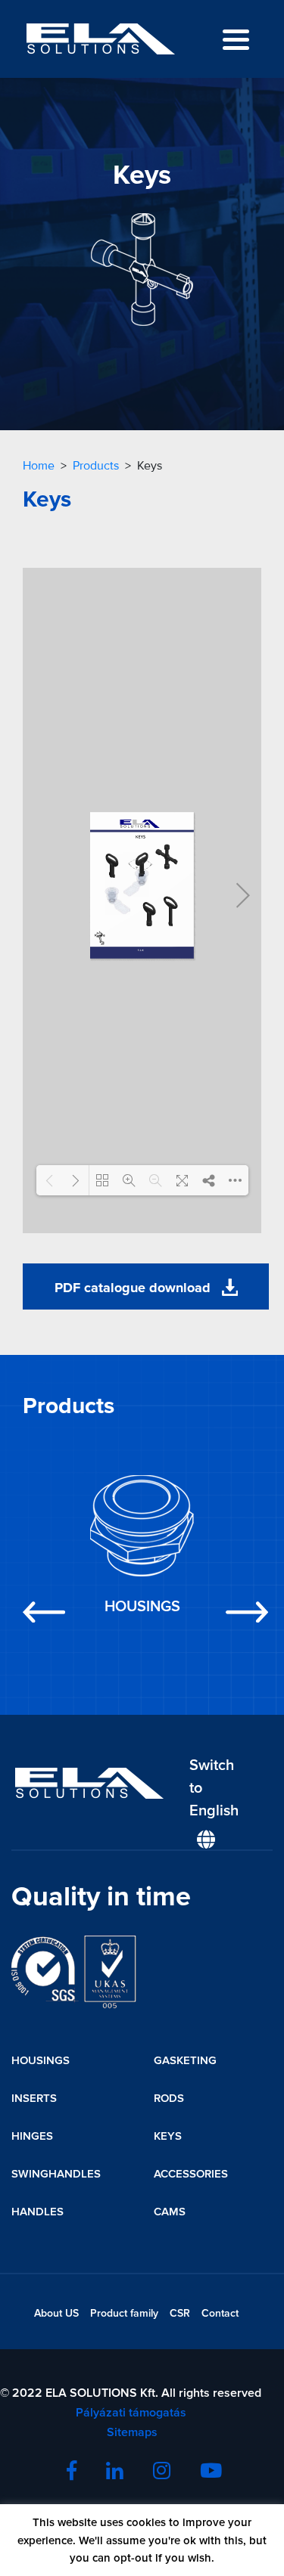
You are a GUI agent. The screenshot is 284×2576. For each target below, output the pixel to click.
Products (96, 466)
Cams (170, 2212)
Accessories (191, 2174)
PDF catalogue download (134, 1288)
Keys (168, 2136)
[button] (41, 1548)
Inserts (34, 2098)
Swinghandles (56, 2174)
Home (39, 466)
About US (56, 2313)
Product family (124, 2313)
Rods (169, 2098)
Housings (41, 2060)
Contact (220, 2313)
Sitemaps (131, 2432)
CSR (180, 2313)
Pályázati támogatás (131, 2413)
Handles (37, 2212)
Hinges (32, 2136)
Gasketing (185, 2060)
